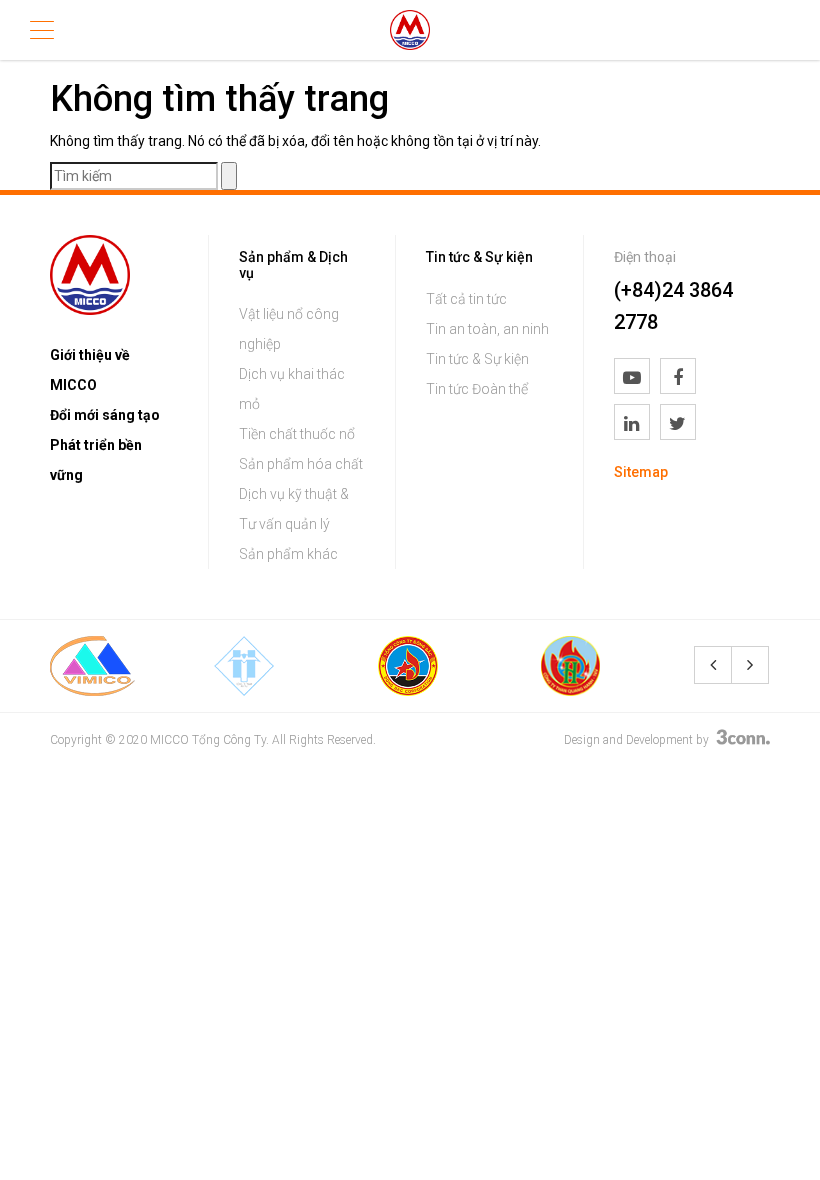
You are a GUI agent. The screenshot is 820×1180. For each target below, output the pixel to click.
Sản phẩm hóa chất (301, 464)
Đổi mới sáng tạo (105, 415)
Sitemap (641, 472)
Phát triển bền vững (96, 460)
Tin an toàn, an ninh (487, 329)
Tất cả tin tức (466, 299)
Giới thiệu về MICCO (90, 370)
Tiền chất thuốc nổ (297, 434)
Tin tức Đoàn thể (477, 389)
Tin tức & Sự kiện (477, 359)
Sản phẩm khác (288, 554)
